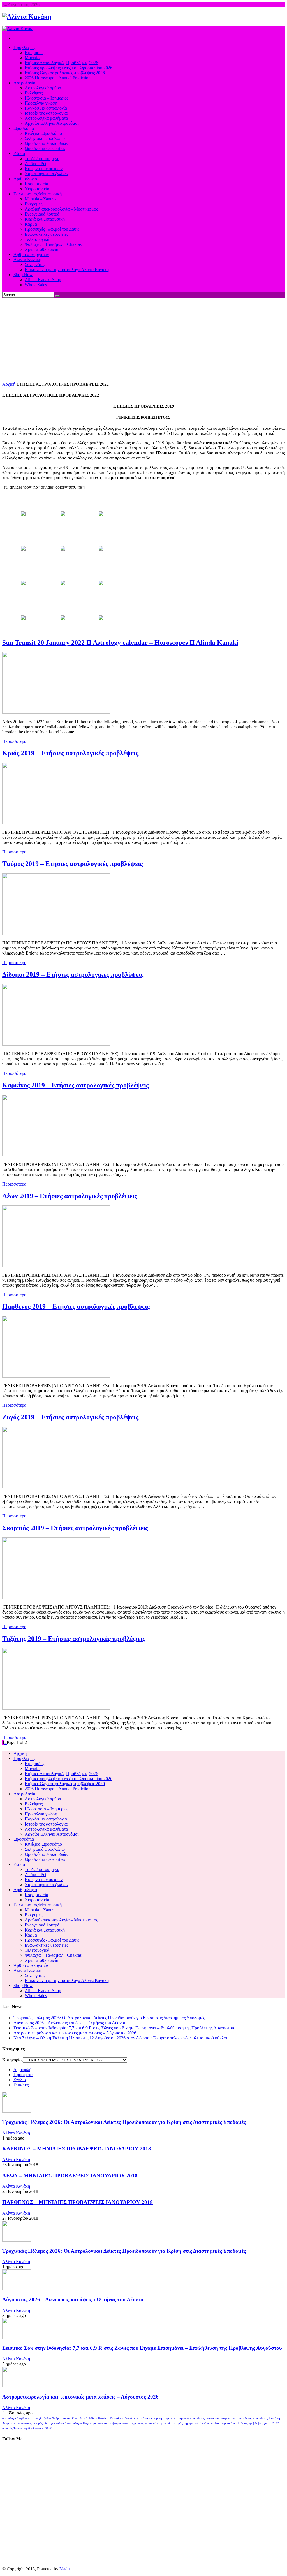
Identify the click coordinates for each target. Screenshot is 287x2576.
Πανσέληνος (244, 2418)
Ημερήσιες (34, 1763)
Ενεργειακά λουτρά (42, 1925)
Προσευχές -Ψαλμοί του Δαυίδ (52, 1940)
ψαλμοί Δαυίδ (141, 2418)
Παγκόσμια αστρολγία (97, 2423)
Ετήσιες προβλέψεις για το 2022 (258, 2423)
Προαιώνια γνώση (41, 1814)
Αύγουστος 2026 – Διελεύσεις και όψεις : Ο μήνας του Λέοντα (69, 2023)
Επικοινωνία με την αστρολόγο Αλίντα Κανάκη (67, 1980)
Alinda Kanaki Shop (43, 1991)
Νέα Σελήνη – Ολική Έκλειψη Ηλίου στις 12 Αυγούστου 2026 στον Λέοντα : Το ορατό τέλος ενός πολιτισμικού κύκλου (121, 2038)
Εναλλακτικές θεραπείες (46, 1945)
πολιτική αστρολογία (158, 2423)
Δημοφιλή (22, 2070)
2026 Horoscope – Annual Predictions (58, 1789)
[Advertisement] (143, 340)
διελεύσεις (25, 2423)
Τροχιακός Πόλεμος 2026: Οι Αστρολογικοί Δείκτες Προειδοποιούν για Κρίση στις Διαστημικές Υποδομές (109, 2018)
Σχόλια (20, 2080)
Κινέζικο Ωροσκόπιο (43, 1844)
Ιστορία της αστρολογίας (47, 1824)
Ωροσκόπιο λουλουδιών (46, 1854)
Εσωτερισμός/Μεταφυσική (38, 1905)
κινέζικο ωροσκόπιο (224, 2423)
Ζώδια (19, 1864)
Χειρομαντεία (37, 1900)
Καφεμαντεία (36, 1895)
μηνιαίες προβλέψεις (192, 2418)
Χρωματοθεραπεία (41, 1960)
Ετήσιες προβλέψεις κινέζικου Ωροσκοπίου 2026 (69, 1779)
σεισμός (7, 2428)
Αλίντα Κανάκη (27, 1970)
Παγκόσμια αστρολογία (46, 1819)
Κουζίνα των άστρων (44, 1880)
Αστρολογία (24, 1794)
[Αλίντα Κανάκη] (27, 17)
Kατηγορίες (13, 2060)
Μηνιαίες (33, 1768)
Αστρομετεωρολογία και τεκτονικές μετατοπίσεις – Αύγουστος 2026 (75, 2033)
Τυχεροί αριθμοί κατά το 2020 (33, 2428)
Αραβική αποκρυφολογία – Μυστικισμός (61, 1920)
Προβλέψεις (24, 1758)
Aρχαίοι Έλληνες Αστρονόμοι (52, 1834)
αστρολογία (35, 2418)
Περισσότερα (14, 741)
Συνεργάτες (35, 1975)
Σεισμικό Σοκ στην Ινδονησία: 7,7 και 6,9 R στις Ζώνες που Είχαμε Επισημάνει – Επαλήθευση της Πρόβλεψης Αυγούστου (124, 2028)
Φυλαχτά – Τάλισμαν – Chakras (53, 1955)
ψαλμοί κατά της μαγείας (128, 2423)
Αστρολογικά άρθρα (43, 1799)
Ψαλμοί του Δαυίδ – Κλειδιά (70, 2418)
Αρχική (9, 384)
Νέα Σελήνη (202, 2423)
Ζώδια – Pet (35, 1874)
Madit (65, 2569)
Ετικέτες (21, 2085)
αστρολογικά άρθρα (15, 2418)
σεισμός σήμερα (183, 2423)
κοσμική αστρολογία (164, 2418)
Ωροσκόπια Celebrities (45, 1859)
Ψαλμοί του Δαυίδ (121, 2418)
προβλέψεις (260, 2418)
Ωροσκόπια (24, 1839)
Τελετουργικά (37, 1950)
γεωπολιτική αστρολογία (66, 2423)
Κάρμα (31, 1935)
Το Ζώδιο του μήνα (42, 1869)
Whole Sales (36, 1996)
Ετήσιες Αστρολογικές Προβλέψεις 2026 (61, 1774)
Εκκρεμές (33, 1915)
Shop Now (23, 1985)
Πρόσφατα (23, 2075)
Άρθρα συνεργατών (31, 1965)
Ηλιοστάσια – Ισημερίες (46, 1809)
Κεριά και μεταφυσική (45, 1930)
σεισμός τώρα (41, 2423)
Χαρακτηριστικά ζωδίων (47, 1885)
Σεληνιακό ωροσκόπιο (45, 1849)
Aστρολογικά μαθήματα (46, 1829)
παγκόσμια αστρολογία (220, 2418)
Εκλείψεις (34, 1804)
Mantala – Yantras (40, 1910)
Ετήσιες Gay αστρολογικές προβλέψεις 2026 (65, 1784)
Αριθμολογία (25, 1890)
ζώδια (47, 2418)
